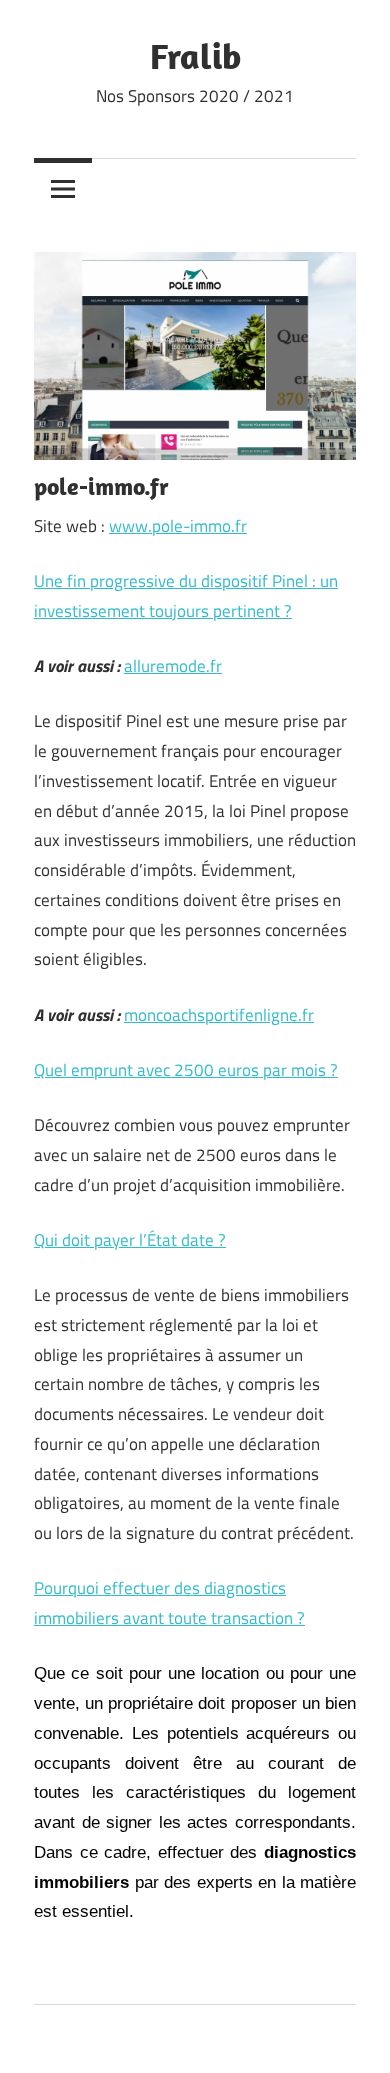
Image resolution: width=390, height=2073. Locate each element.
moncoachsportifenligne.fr (219, 1015)
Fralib (195, 55)
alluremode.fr (173, 666)
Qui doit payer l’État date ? (130, 1240)
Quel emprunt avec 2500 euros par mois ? (186, 1070)
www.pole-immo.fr (178, 526)
